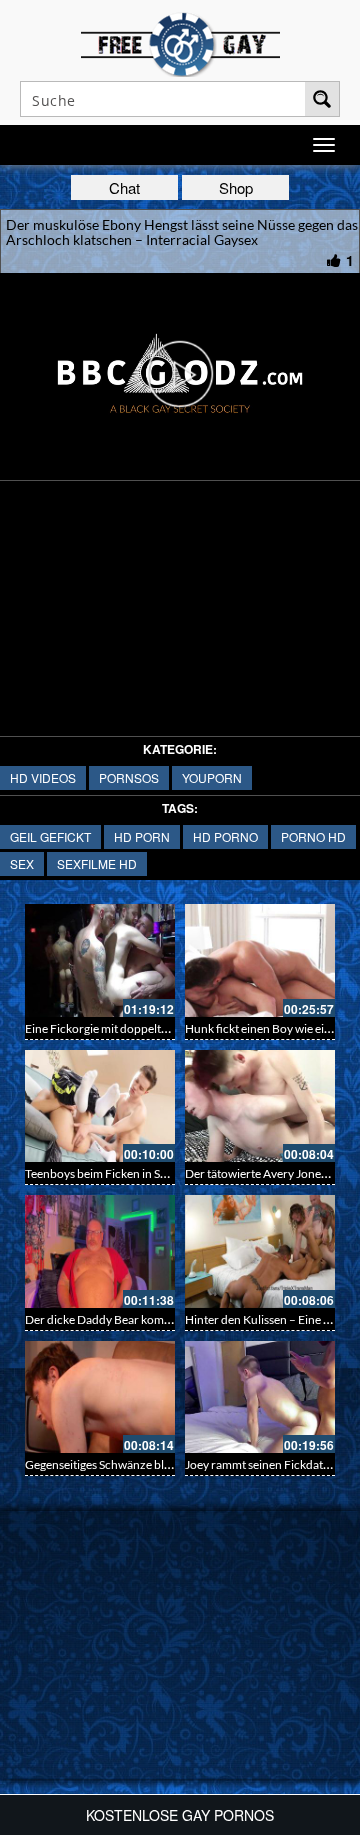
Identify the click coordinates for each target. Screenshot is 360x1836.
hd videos (43, 777)
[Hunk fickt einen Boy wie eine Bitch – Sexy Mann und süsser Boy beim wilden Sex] (260, 960)
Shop (236, 187)
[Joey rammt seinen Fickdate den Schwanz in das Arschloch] (260, 1397)
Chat (124, 187)
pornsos (129, 777)
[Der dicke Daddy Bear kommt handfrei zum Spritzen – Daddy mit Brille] (100, 1251)
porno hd (313, 836)
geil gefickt (50, 836)
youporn (212, 777)
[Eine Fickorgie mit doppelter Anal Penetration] (100, 960)
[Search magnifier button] (322, 99)
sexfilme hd (97, 863)
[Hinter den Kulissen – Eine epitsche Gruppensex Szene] (260, 1251)
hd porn (142, 836)
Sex (22, 863)
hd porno (225, 836)
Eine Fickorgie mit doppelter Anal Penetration (143, 1028)
